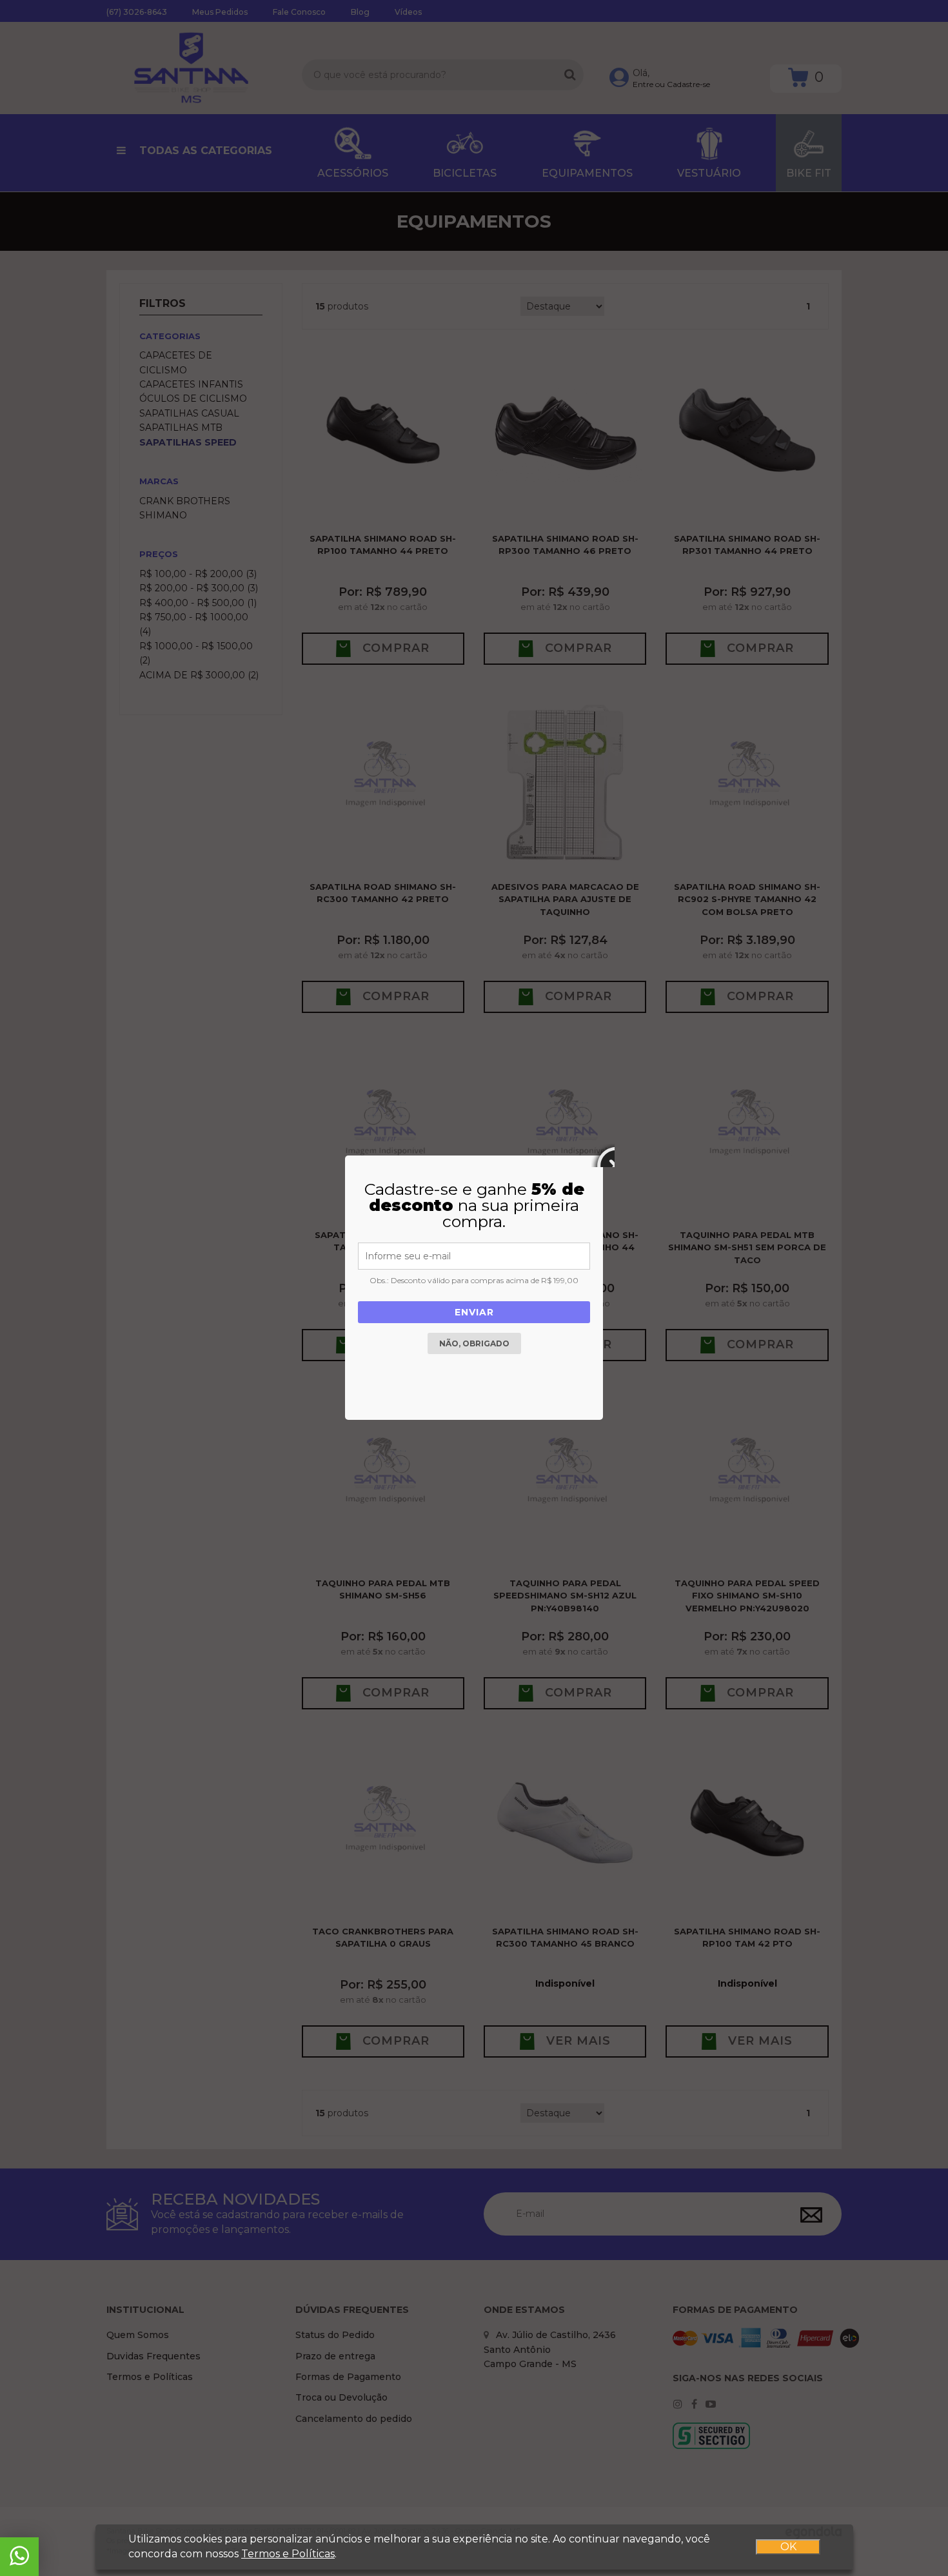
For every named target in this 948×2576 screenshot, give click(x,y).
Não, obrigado (474, 1343)
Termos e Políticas (288, 2554)
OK (788, 2547)
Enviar (474, 1312)
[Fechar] (603, 1155)
